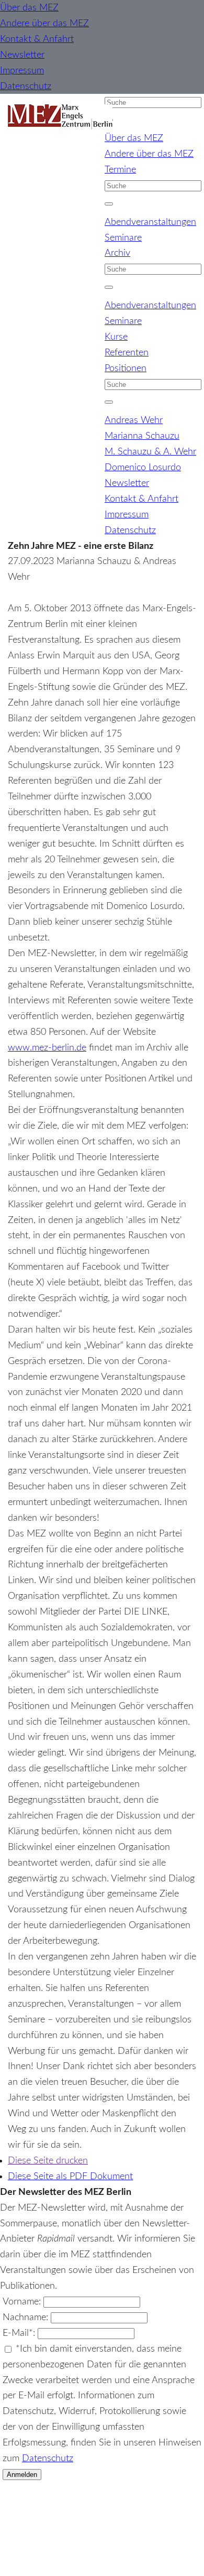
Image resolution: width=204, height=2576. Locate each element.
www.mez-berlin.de (47, 1048)
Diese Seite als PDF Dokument (70, 2176)
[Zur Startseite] (60, 117)
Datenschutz (48, 2458)
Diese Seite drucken (48, 2161)
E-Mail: (20, 2333)
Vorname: (23, 2302)
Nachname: (27, 2317)
